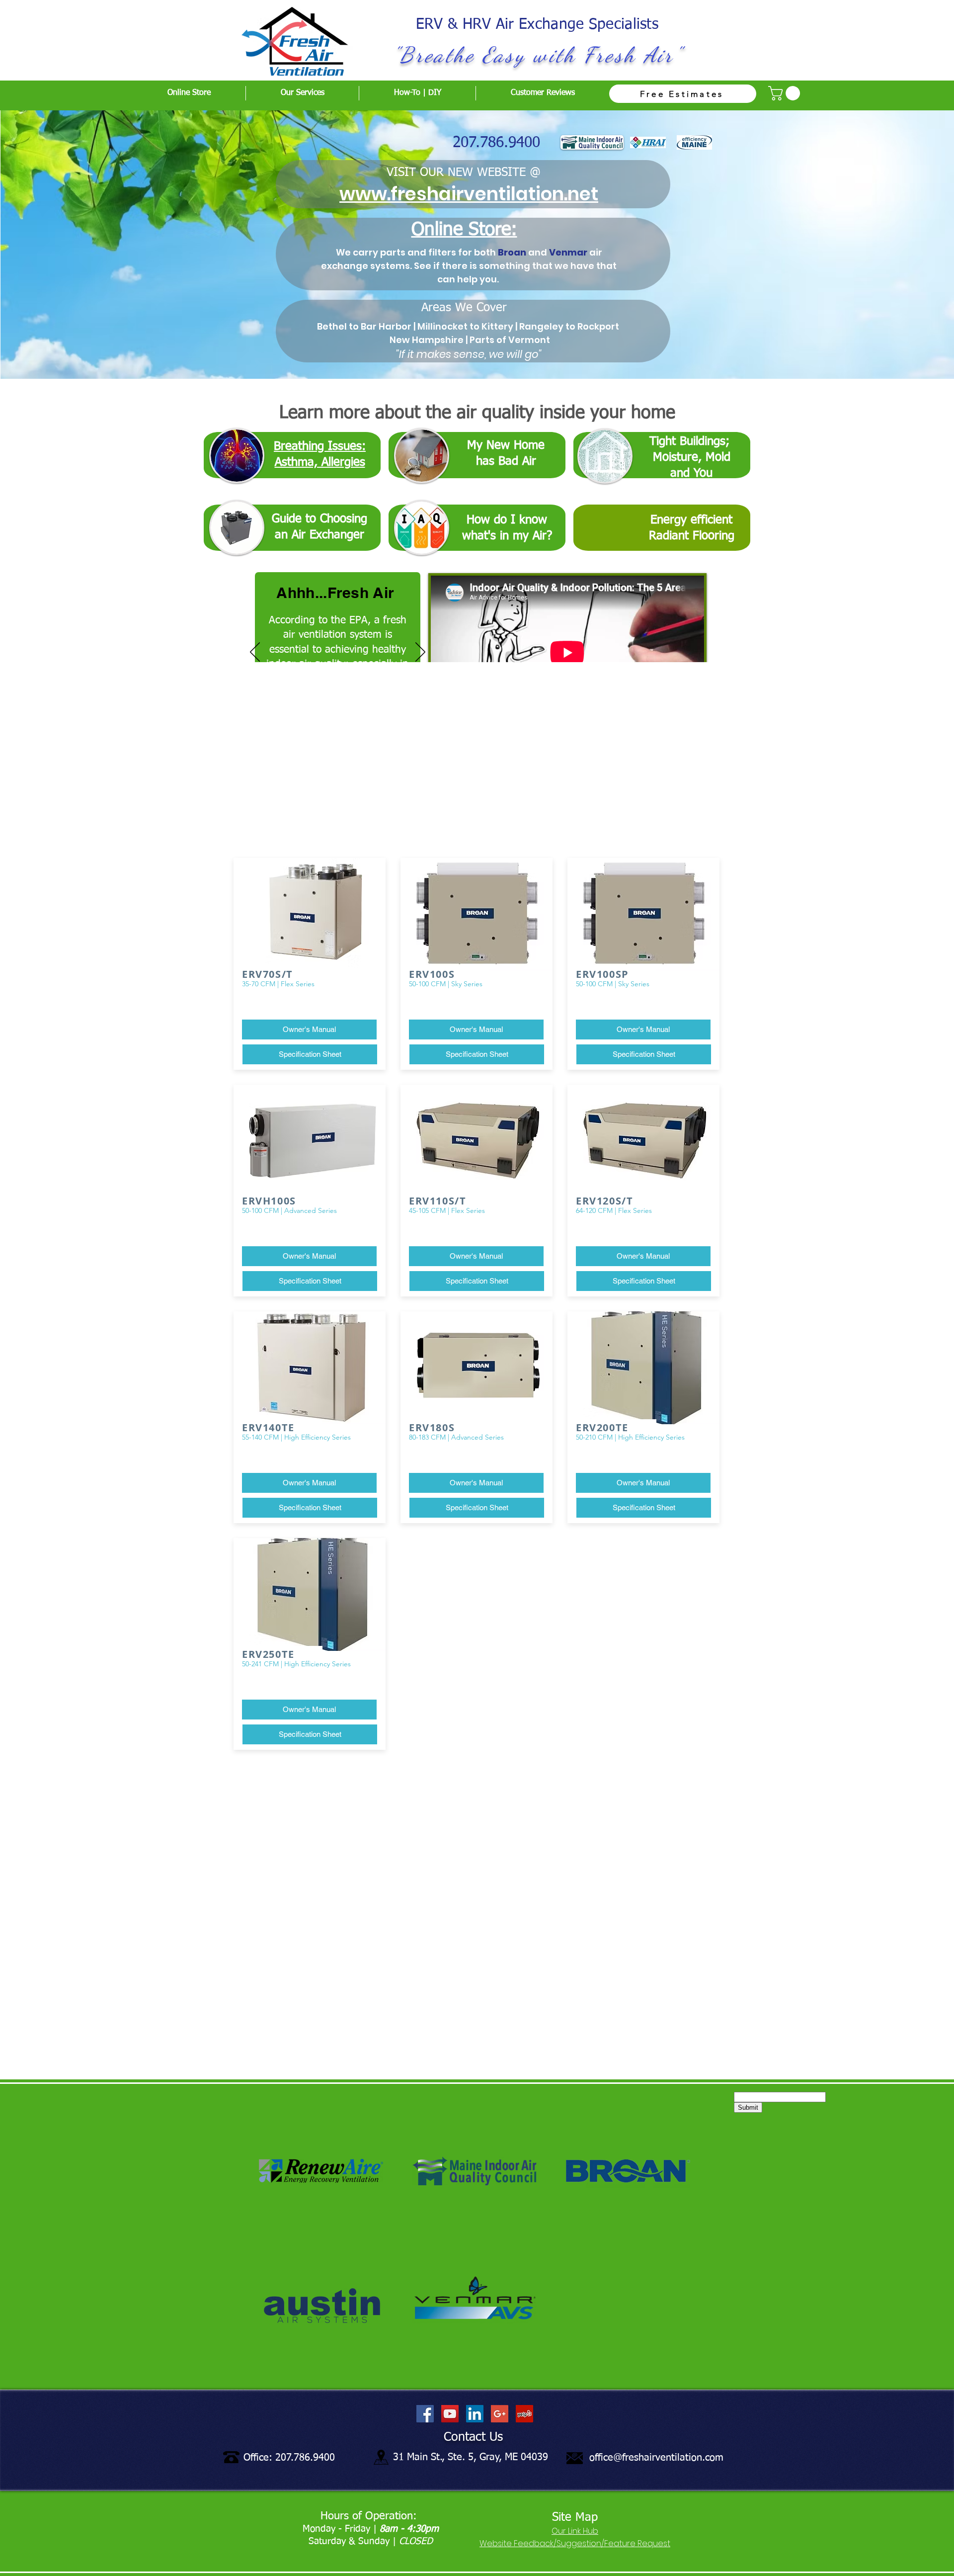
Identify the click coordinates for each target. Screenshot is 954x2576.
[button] (786, 93)
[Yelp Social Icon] (524, 2414)
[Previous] (255, 653)
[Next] (420, 653)
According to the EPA (318, 621)
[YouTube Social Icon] (450, 2414)
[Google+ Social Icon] (500, 2414)
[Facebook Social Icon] (425, 2414)
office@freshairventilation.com (656, 2458)
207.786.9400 (496, 143)
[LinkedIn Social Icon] (475, 2414)
